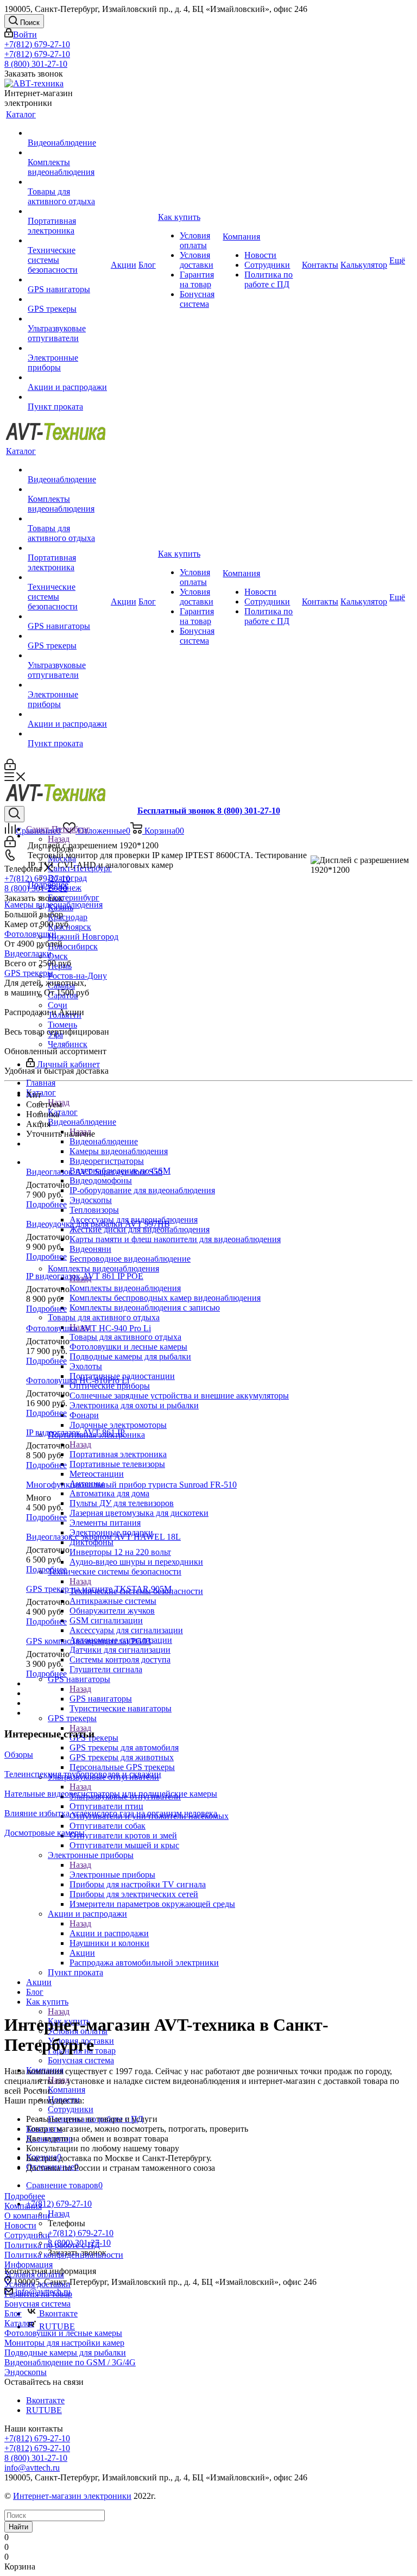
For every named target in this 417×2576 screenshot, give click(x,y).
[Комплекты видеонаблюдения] (68, 153)
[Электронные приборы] (68, 348)
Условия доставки (37, 2284)
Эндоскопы (26, 2372)
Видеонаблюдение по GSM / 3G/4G (70, 2362)
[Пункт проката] (68, 397)
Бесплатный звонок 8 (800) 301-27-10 (209, 811)
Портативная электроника (118, 1454)
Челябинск (68, 1044)
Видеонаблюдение (104, 1141)
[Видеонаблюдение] (68, 133)
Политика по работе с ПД (52, 2245)
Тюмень (62, 1025)
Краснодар (68, 917)
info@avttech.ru (32, 2468)
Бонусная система (37, 2304)
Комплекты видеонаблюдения (125, 1288)
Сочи (58, 1005)
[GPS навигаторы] (68, 280)
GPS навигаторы (101, 1699)
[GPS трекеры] (68, 299)
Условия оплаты (34, 2274)
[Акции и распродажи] (68, 377)
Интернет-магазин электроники (72, 2496)
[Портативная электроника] (68, 211)
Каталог (63, 1112)
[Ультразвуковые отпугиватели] (68, 319)
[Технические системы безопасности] (68, 241)
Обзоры (19, 1755)
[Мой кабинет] (10, 767)
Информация (29, 2265)
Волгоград (67, 878)
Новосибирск (73, 946)
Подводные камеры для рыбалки (65, 2353)
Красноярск (69, 927)
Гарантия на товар (38, 2294)
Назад (59, 839)
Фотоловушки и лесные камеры (63, 2333)
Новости (20, 2225)
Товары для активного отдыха (125, 1337)
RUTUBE (56, 2326)
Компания (67, 2090)
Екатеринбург (74, 897)
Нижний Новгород (83, 937)
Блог (13, 2313)
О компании (27, 2216)
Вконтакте (57, 2313)
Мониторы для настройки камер (64, 2343)
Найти (18, 2527)
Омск (58, 956)
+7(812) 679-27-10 (37, 44)
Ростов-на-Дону (77, 976)
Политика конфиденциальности (64, 2255)
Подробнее (48, 884)
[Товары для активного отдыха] (68, 182)
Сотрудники (27, 2235)
